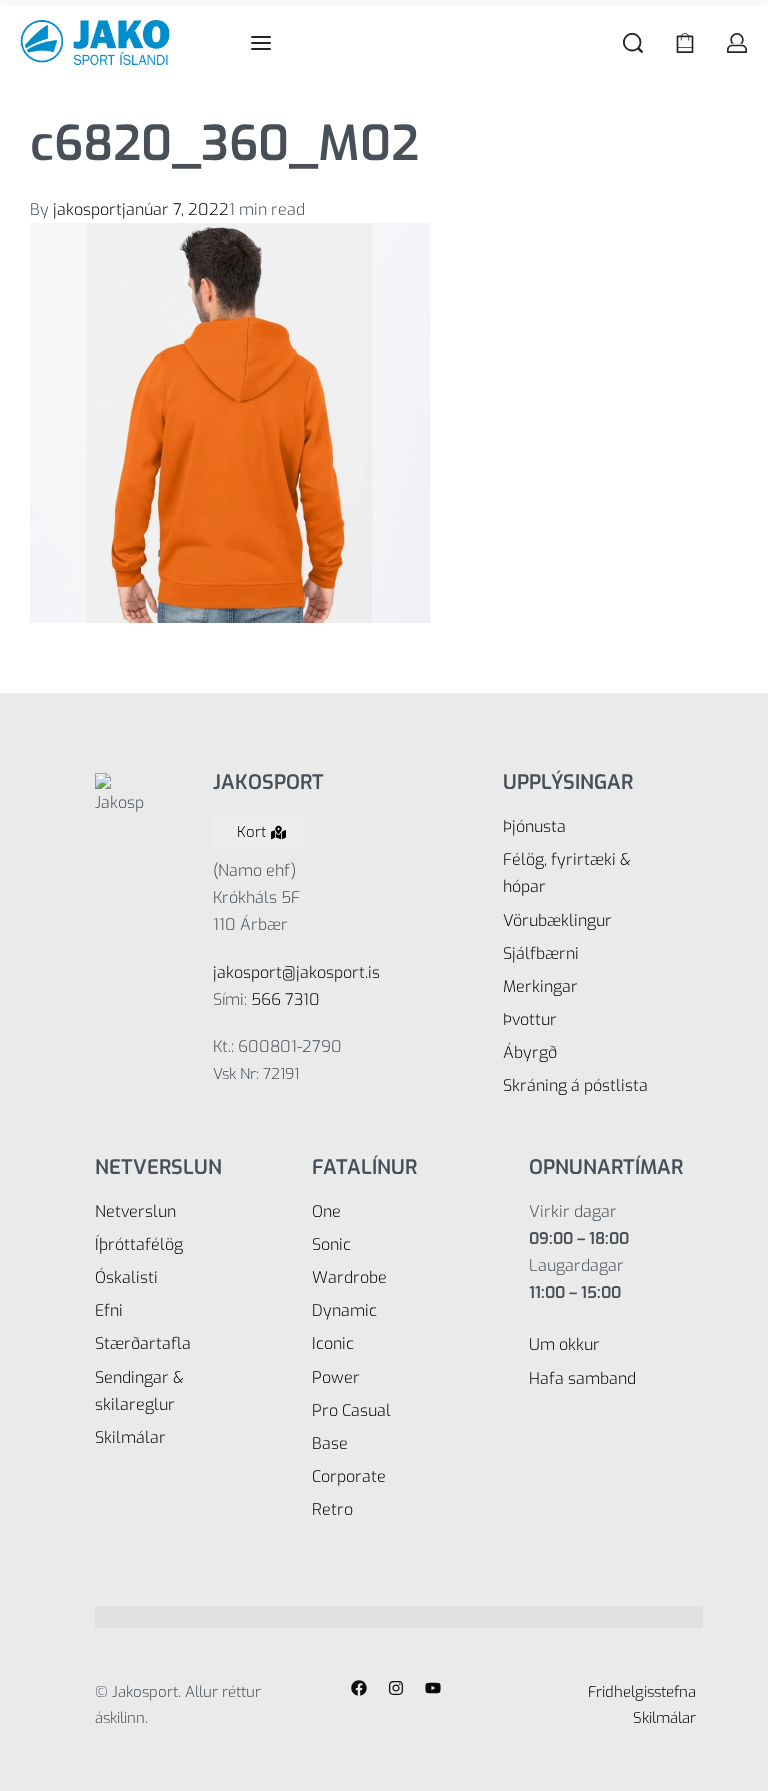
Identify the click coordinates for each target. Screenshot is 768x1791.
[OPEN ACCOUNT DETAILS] (737, 43)
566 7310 (285, 999)
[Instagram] (396, 1688)
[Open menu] (261, 43)
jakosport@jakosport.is (296, 972)
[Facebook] (359, 1688)
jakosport (87, 209)
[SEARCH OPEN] (633, 43)
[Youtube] (433, 1688)
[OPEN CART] (685, 43)
